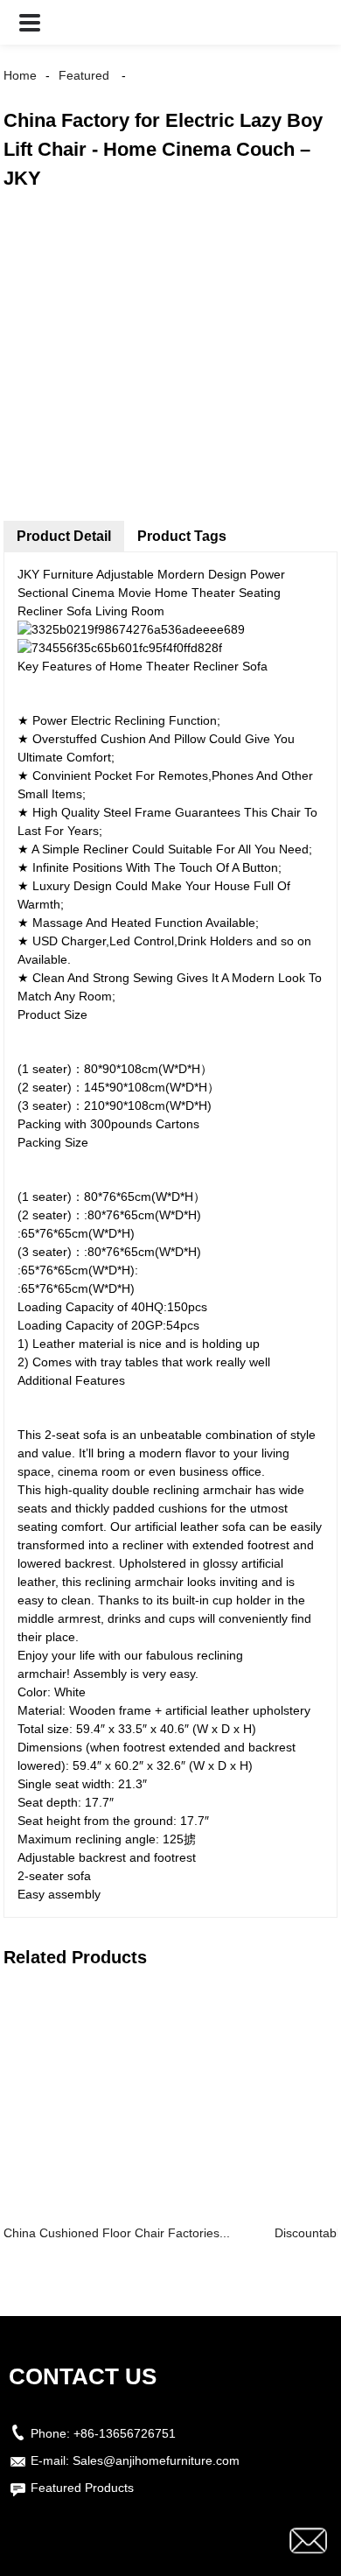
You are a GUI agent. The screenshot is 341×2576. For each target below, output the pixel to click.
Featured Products (82, 2488)
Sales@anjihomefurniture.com (156, 2460)
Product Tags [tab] (182, 536)
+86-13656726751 (125, 2433)
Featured (84, 75)
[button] (30, 22)
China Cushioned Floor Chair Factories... (117, 2233)
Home (20, 75)
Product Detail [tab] (64, 536)
